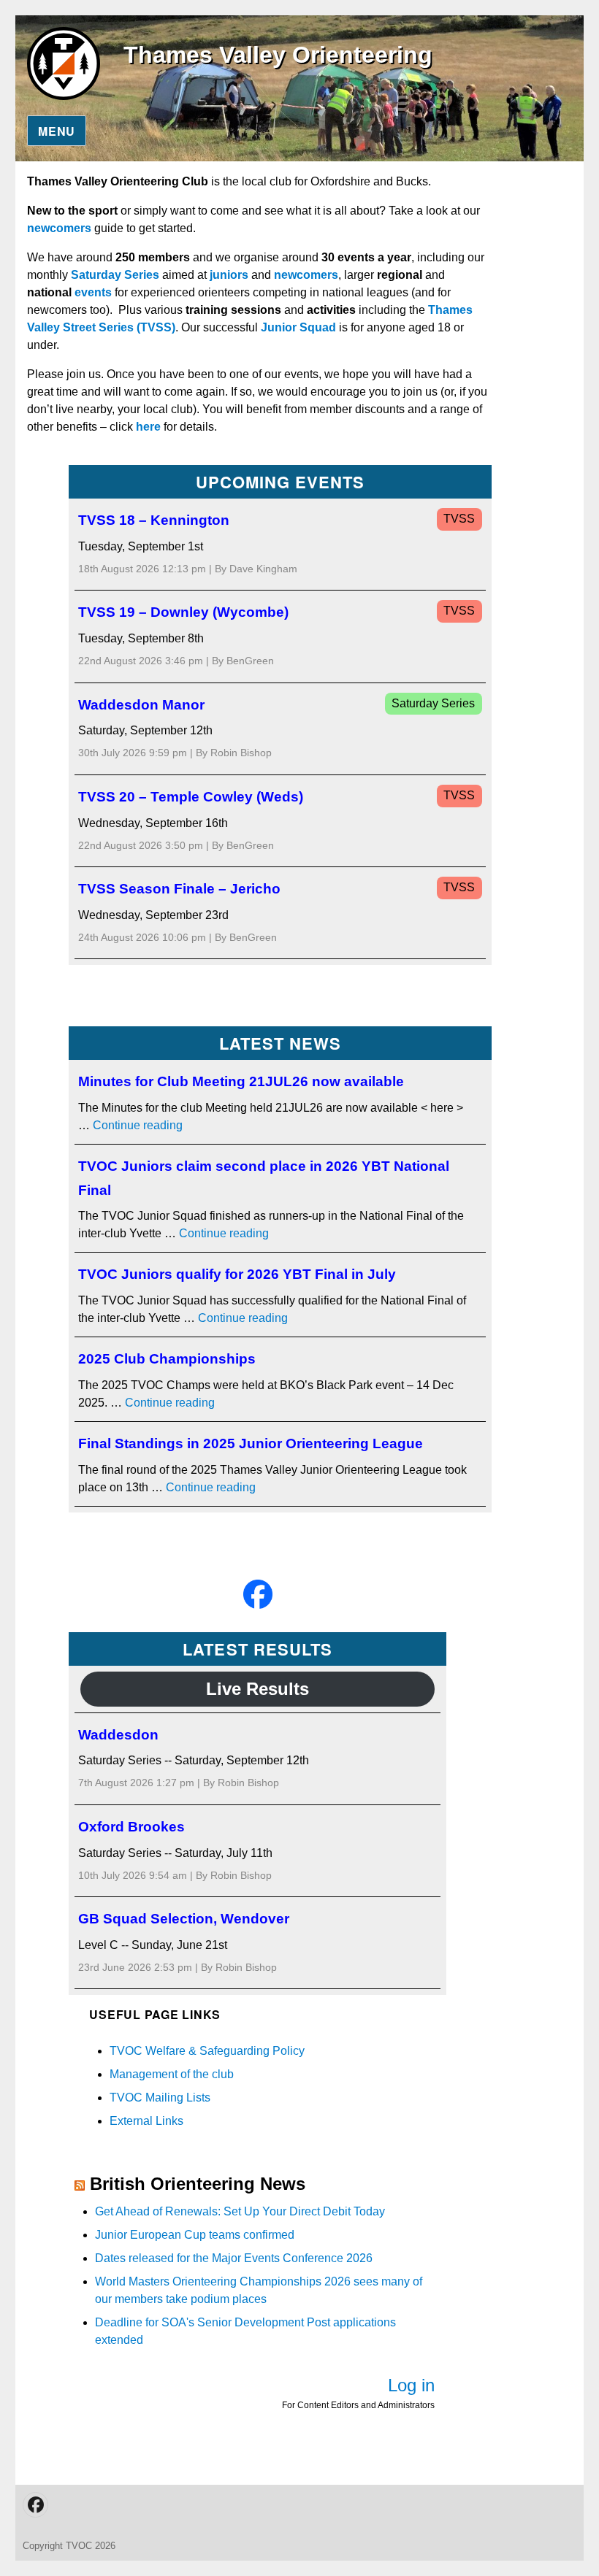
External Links (146, 2121)
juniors (229, 275)
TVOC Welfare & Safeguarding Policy (207, 2051)
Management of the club (172, 2074)
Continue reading (138, 1125)
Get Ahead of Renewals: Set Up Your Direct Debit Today (240, 2211)
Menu (57, 131)
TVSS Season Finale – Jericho (179, 889)
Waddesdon (118, 1735)
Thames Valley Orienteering (278, 55)
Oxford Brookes (131, 1827)
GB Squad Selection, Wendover (184, 1919)
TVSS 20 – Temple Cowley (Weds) (191, 797)
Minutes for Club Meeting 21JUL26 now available (241, 1081)
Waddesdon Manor (141, 705)
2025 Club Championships (167, 1359)
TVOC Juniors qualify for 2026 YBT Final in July (237, 1274)
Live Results (257, 1689)
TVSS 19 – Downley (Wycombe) (183, 612)
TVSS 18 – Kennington (154, 520)
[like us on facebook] (258, 1594)
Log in (411, 2385)
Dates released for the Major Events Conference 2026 (234, 2258)
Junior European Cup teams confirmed (195, 2235)
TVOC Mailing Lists (160, 2098)
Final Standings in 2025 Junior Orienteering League (251, 1443)
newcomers (59, 228)
